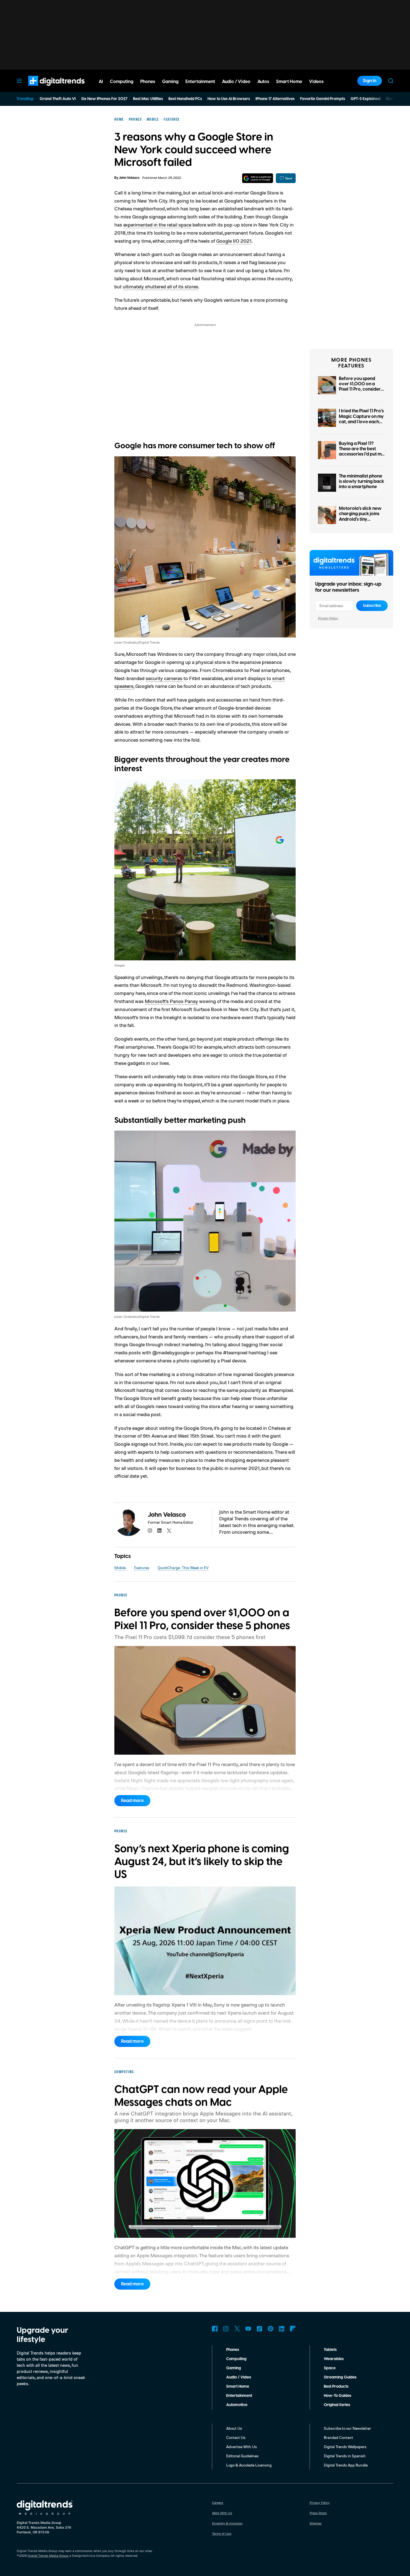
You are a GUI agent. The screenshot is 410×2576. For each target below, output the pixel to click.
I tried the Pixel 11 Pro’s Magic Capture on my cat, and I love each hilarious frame (361, 419)
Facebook (215, 2329)
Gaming (234, 2368)
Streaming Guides (340, 2377)
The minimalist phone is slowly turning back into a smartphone (361, 481)
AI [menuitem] (101, 82)
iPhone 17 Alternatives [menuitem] (275, 99)
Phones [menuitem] (148, 82)
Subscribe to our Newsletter (347, 2428)
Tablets (330, 2350)
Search (391, 81)
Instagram (226, 2329)
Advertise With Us (242, 2447)
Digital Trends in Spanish (345, 2456)
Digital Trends (46, 89)
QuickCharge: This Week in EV (183, 1568)
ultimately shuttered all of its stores (161, 286)
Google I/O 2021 (234, 241)
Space (330, 2368)
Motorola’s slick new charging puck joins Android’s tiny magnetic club (360, 517)
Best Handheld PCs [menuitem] (185, 99)
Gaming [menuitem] (170, 82)
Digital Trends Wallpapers (345, 2447)
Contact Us (236, 2437)
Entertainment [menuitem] (200, 82)
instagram (150, 1531)
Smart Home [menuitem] (289, 82)
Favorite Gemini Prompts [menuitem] (323, 99)
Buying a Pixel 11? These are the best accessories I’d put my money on (361, 452)
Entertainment (239, 2396)
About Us (234, 2428)
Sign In (370, 81)
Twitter (237, 2329)
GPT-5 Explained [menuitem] (366, 99)
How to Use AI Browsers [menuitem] (229, 99)
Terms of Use (222, 2534)
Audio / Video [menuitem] (236, 82)
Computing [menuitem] (122, 82)
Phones (233, 2350)
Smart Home (238, 2387)
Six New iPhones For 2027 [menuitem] (104, 99)
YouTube (248, 2329)
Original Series (337, 2405)
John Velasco (129, 178)
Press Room (318, 2513)
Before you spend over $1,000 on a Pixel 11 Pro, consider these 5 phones (360, 387)
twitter (169, 1531)
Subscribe (372, 606)
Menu (19, 81)
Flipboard (293, 2329)
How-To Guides (337, 2396)
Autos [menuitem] (263, 82)
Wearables (334, 2359)
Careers (218, 2503)
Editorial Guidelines (242, 2456)
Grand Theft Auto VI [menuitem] (58, 99)
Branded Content (338, 2437)
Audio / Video (239, 2377)
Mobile (120, 1568)
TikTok (259, 2329)
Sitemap (316, 2523)
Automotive (237, 2405)
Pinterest (271, 2329)
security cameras (164, 678)
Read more (132, 1801)
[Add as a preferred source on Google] (258, 178)
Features (142, 1568)
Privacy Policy (328, 618)
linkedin (160, 1531)
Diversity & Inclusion (227, 2523)
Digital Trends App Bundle (346, 2465)
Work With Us (222, 2513)
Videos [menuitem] (316, 82)
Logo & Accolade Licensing (249, 2465)
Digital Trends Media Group (48, 2556)
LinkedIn (282, 2329)
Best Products (336, 2387)
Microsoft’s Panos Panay (171, 1001)
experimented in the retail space (157, 225)
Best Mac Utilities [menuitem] (148, 99)
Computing (236, 2359)
